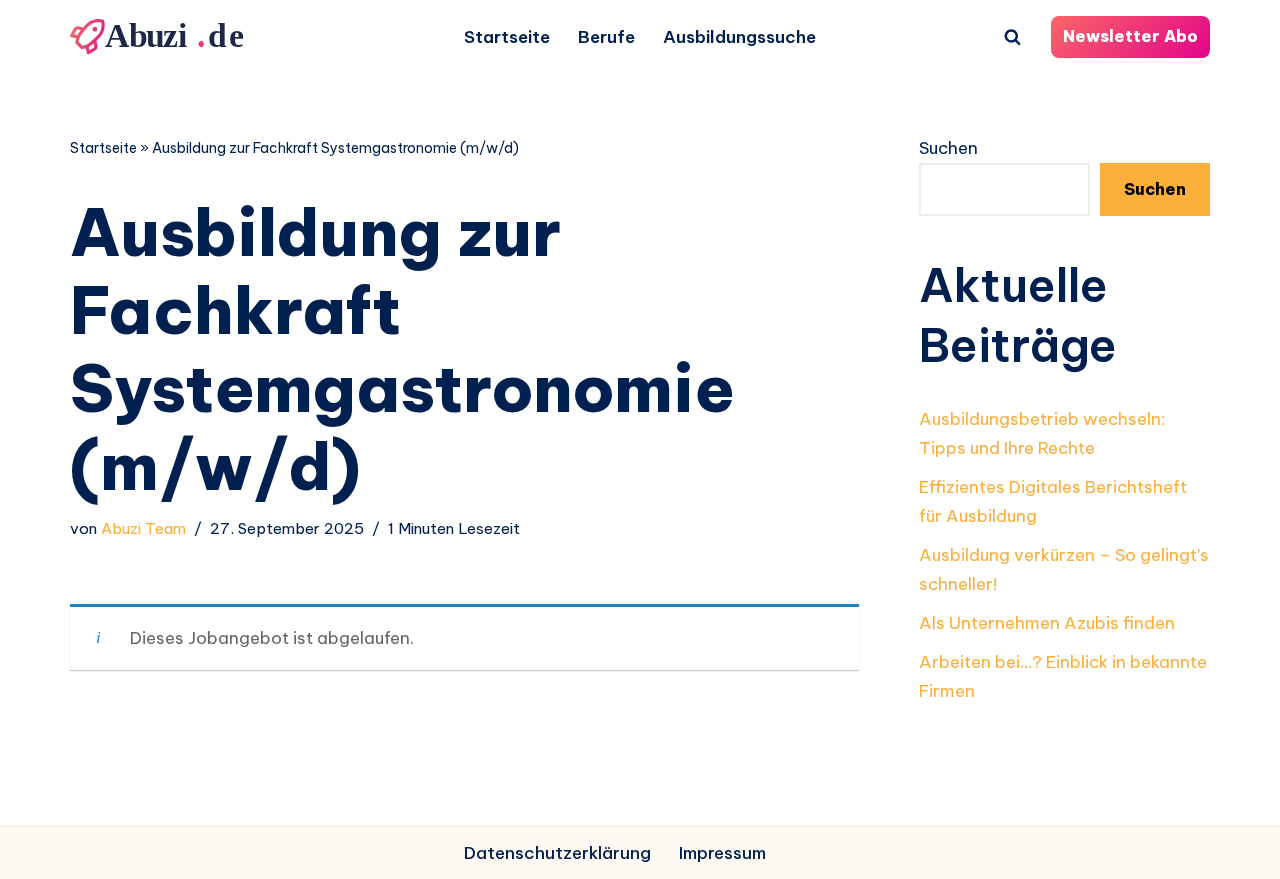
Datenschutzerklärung (557, 853)
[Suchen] (1012, 36)
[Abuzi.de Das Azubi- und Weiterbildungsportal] (160, 37)
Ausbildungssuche (739, 37)
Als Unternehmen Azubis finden (1047, 623)
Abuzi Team (143, 528)
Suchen (948, 148)
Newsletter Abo (1130, 36)
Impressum (722, 853)
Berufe (606, 37)
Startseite (507, 37)
